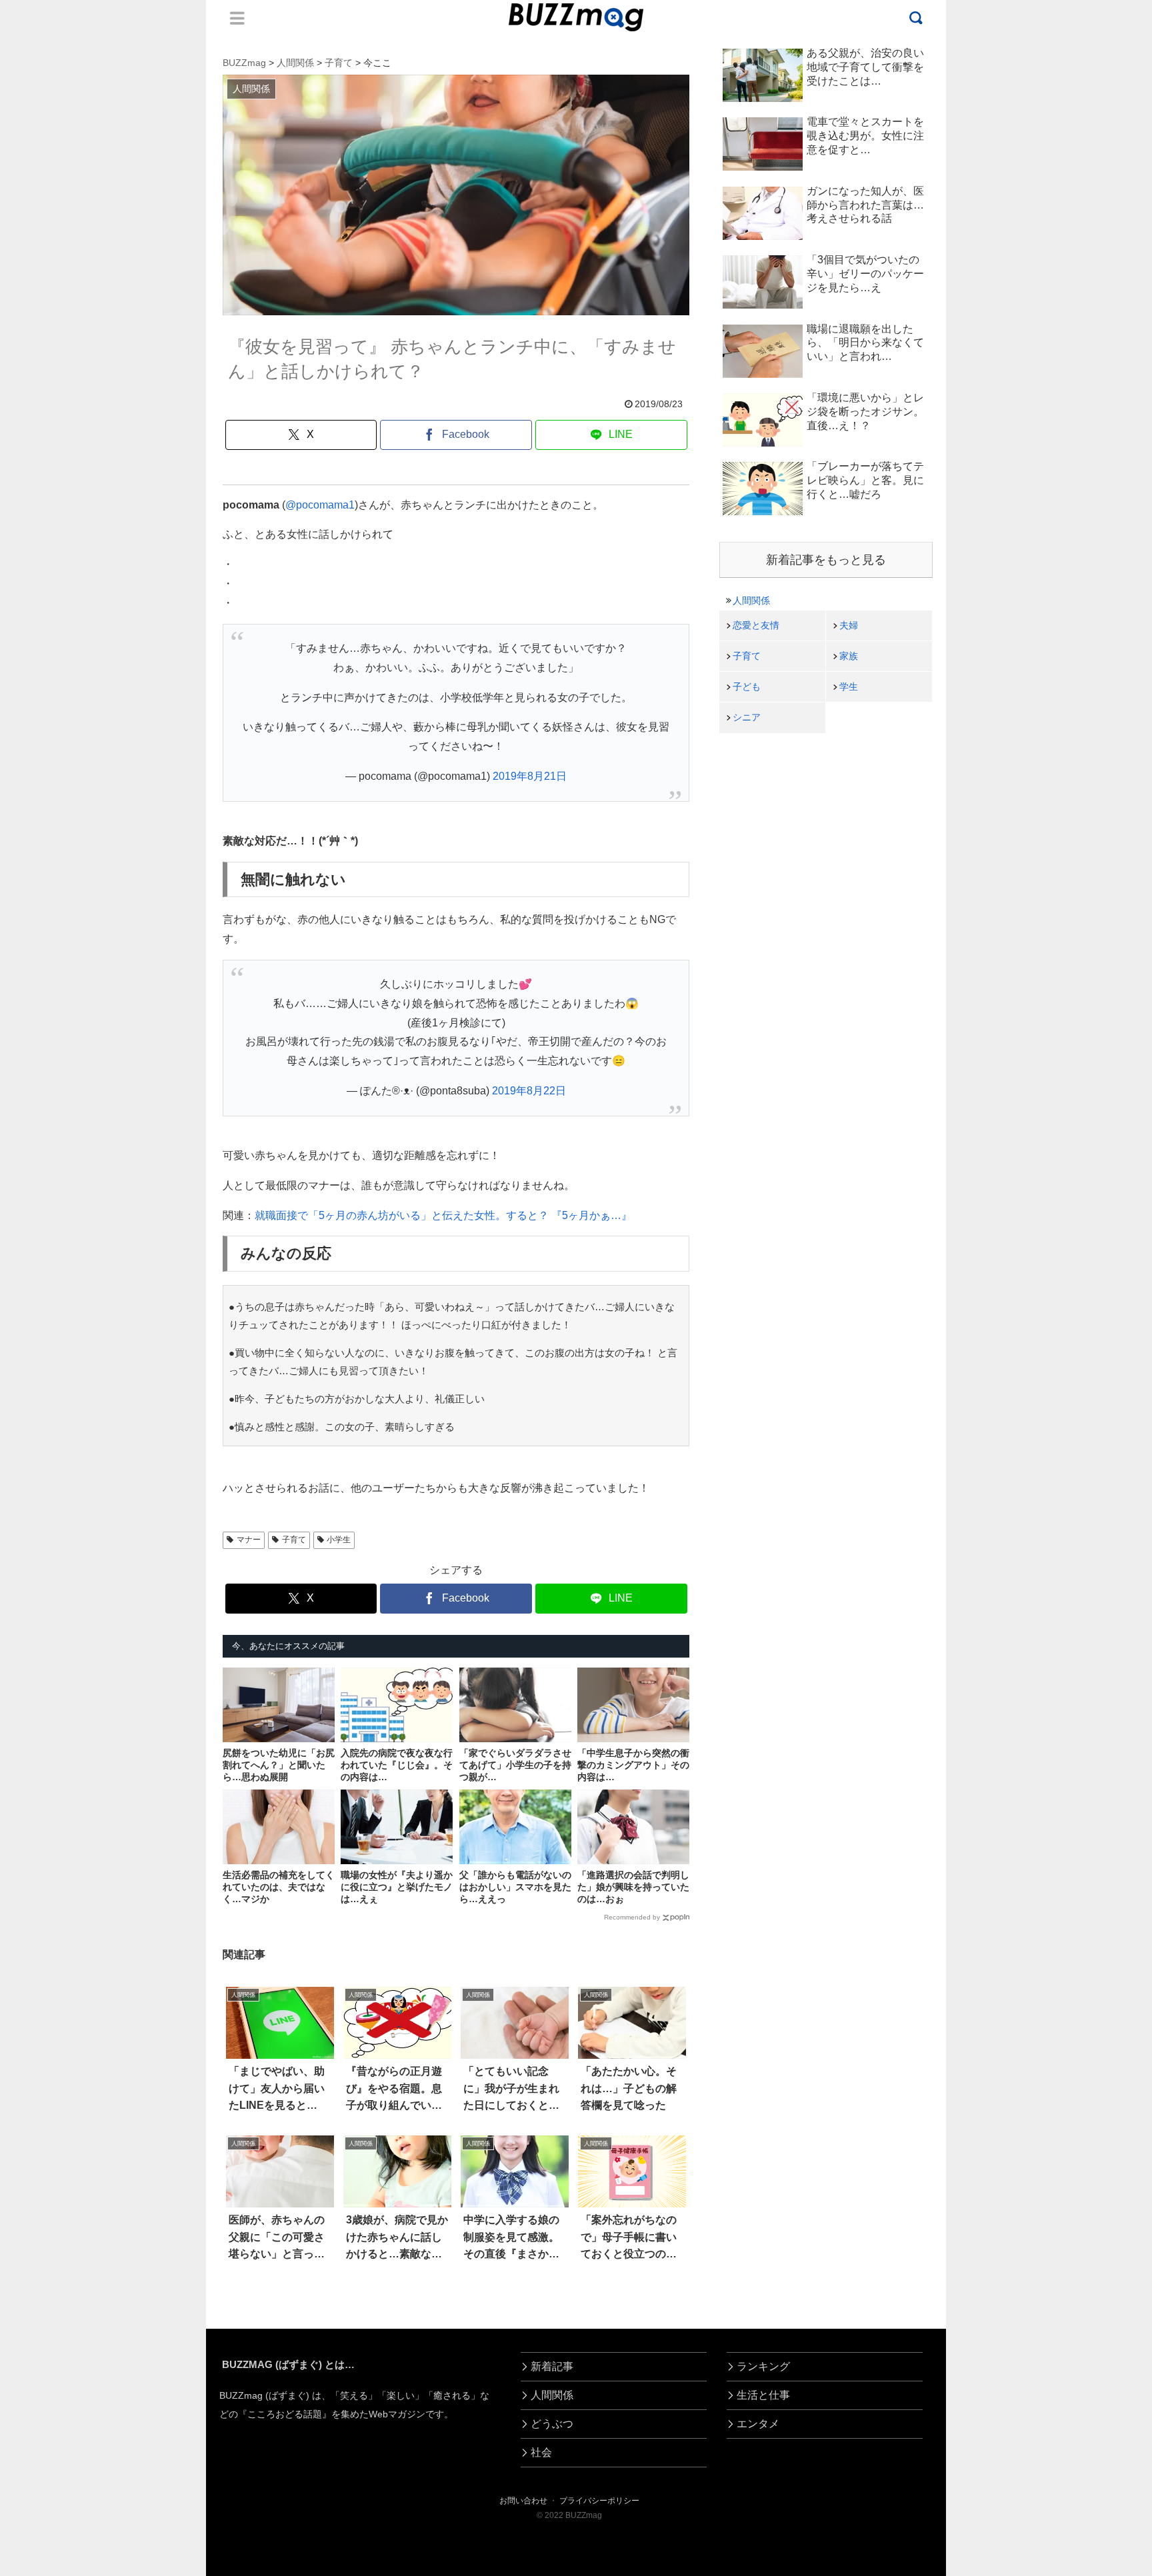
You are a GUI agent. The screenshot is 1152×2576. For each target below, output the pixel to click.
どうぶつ (552, 2424)
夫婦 (849, 625)
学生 (849, 686)
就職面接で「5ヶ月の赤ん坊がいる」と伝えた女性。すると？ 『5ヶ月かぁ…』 (443, 1215)
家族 (849, 656)
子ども (747, 686)
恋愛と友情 (756, 625)
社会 (541, 2452)
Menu (237, 18)
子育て (294, 1540)
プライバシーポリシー (599, 2501)
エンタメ (758, 2424)
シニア (747, 717)
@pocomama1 (320, 505)
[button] (67, 2220)
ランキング (763, 2366)
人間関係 (751, 601)
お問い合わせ (523, 2501)
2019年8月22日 (529, 1091)
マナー (249, 1540)
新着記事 (552, 2366)
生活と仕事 (763, 2395)
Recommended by (632, 1917)
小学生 (339, 1540)
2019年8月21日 (530, 776)
